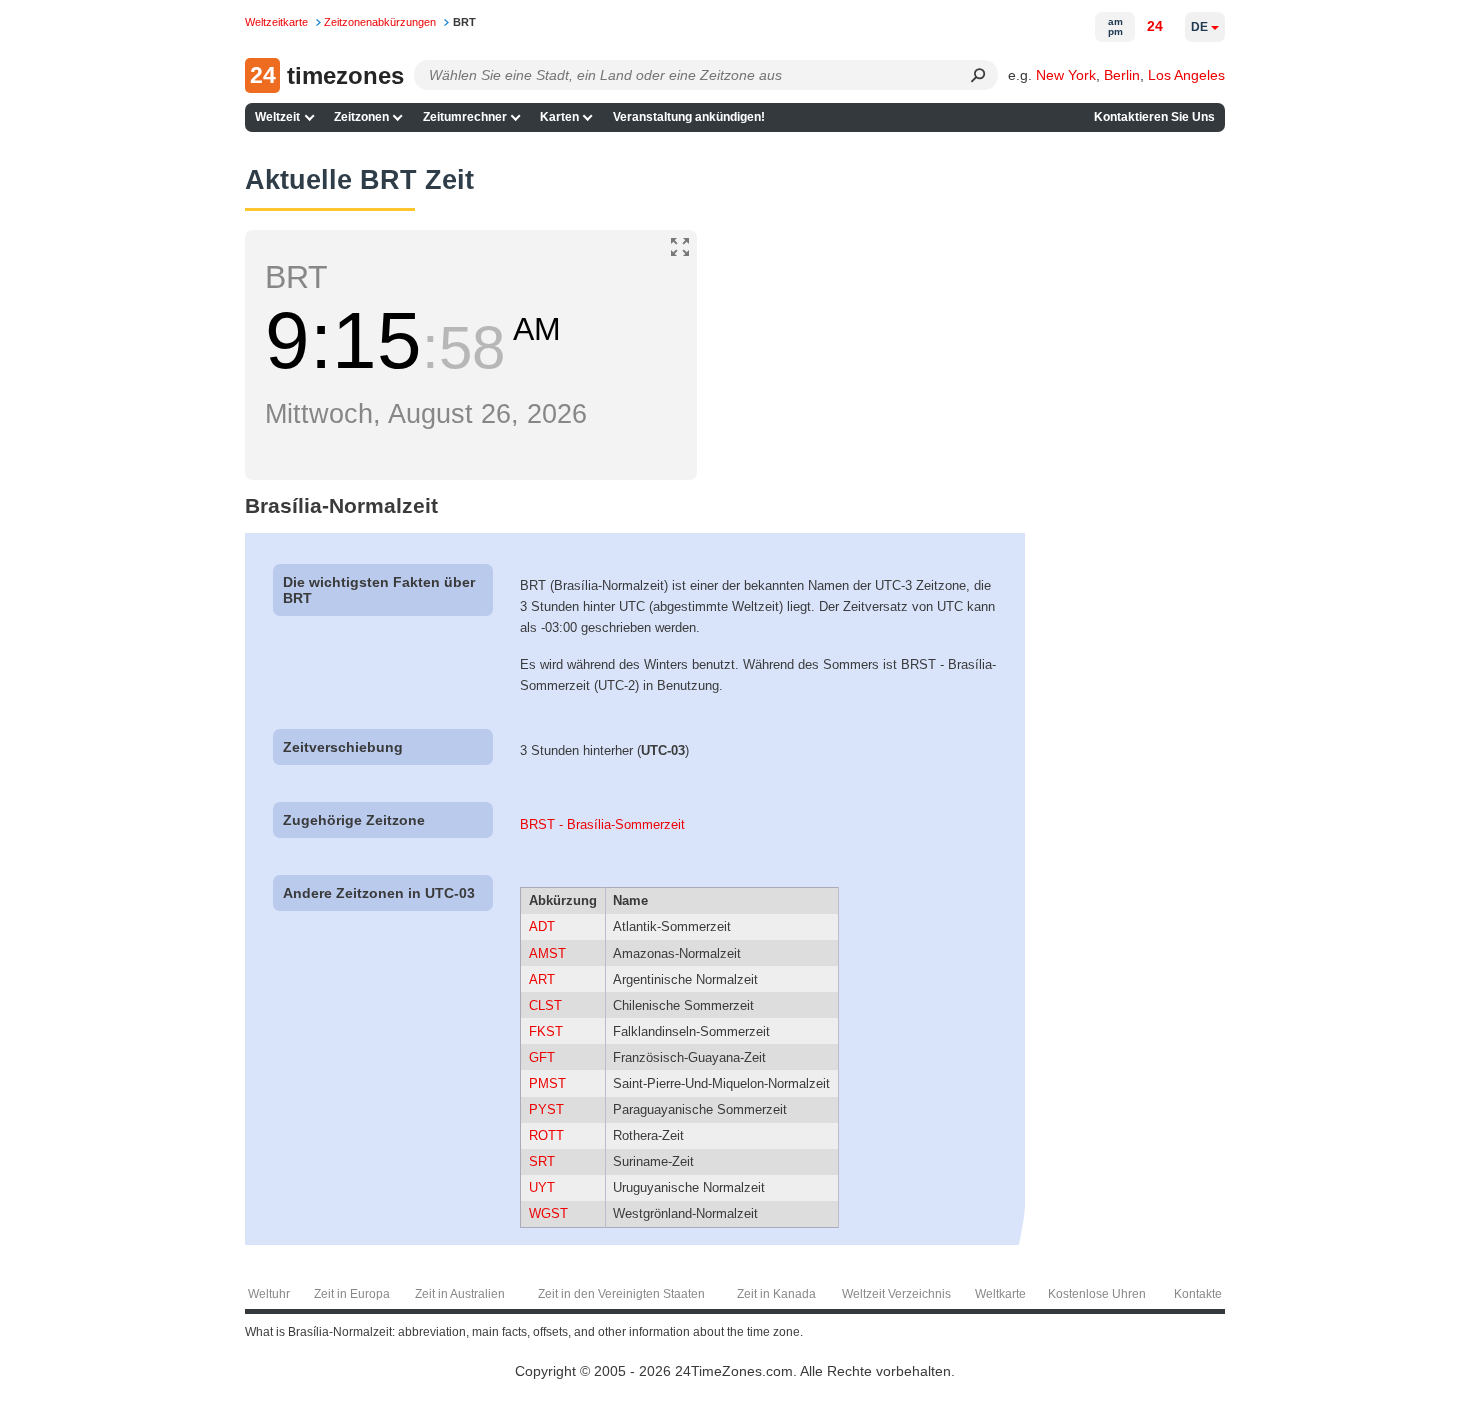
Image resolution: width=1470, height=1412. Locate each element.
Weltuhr (269, 1294)
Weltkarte (1000, 1294)
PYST (546, 1109)
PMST (547, 1083)
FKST (546, 1031)
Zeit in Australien (460, 1294)
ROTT (546, 1135)
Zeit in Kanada (776, 1294)
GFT (542, 1057)
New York (1066, 75)
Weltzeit (277, 117)
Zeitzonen (361, 117)
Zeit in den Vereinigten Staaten (621, 1294)
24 (1155, 26)
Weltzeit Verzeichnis (896, 1294)
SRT (542, 1161)
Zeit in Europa (352, 1294)
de (1199, 27)
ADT (542, 926)
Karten (559, 117)
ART (542, 979)
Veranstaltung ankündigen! (689, 117)
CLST (545, 1005)
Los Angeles (1186, 75)
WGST (548, 1213)
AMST (547, 953)
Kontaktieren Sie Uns (1154, 117)
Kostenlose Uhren (1097, 1294)
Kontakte (1198, 1294)
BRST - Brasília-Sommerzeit (602, 824)
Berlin (1122, 75)
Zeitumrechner (465, 117)
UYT (542, 1187)
